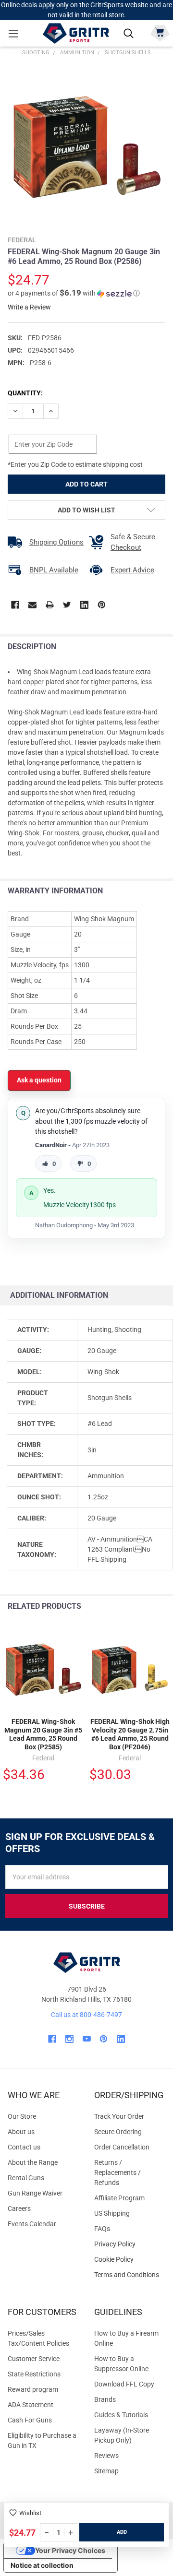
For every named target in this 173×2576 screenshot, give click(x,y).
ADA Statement (31, 2405)
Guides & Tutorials (121, 2415)
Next (163, 1607)
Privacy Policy (130, 2244)
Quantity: (25, 393)
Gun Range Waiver (35, 2193)
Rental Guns (26, 2178)
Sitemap (106, 2471)
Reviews (106, 2456)
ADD (122, 2532)
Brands (105, 2399)
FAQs (102, 2229)
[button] (74, 293)
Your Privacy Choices (70, 2550)
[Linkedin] (84, 605)
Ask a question (39, 1080)
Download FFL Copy (124, 2384)
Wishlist (30, 2513)
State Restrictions (34, 2374)
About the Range (33, 2162)
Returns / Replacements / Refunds (117, 2172)
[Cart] (160, 32)
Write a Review (29, 307)
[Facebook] (15, 605)
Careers (19, 2208)
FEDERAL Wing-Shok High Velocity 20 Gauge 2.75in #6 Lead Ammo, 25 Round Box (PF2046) (130, 1734)
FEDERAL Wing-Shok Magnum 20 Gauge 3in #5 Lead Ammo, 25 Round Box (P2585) (43, 1734)
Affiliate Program (119, 2198)
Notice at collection (42, 2565)
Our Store (22, 2116)
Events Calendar (32, 2224)
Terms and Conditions (130, 2275)
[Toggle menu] (13, 33)
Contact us (24, 2147)
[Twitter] (67, 605)
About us (21, 2132)
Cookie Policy (130, 2260)
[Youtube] (87, 2039)
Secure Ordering (118, 2132)
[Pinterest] (102, 605)
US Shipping (112, 2213)
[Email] (32, 605)
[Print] (50, 605)
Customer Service (34, 2359)
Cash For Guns (30, 2420)
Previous (143, 1607)
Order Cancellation (122, 2147)
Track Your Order (119, 2116)
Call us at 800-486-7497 (86, 2015)
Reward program (33, 2389)
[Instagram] (69, 2039)
